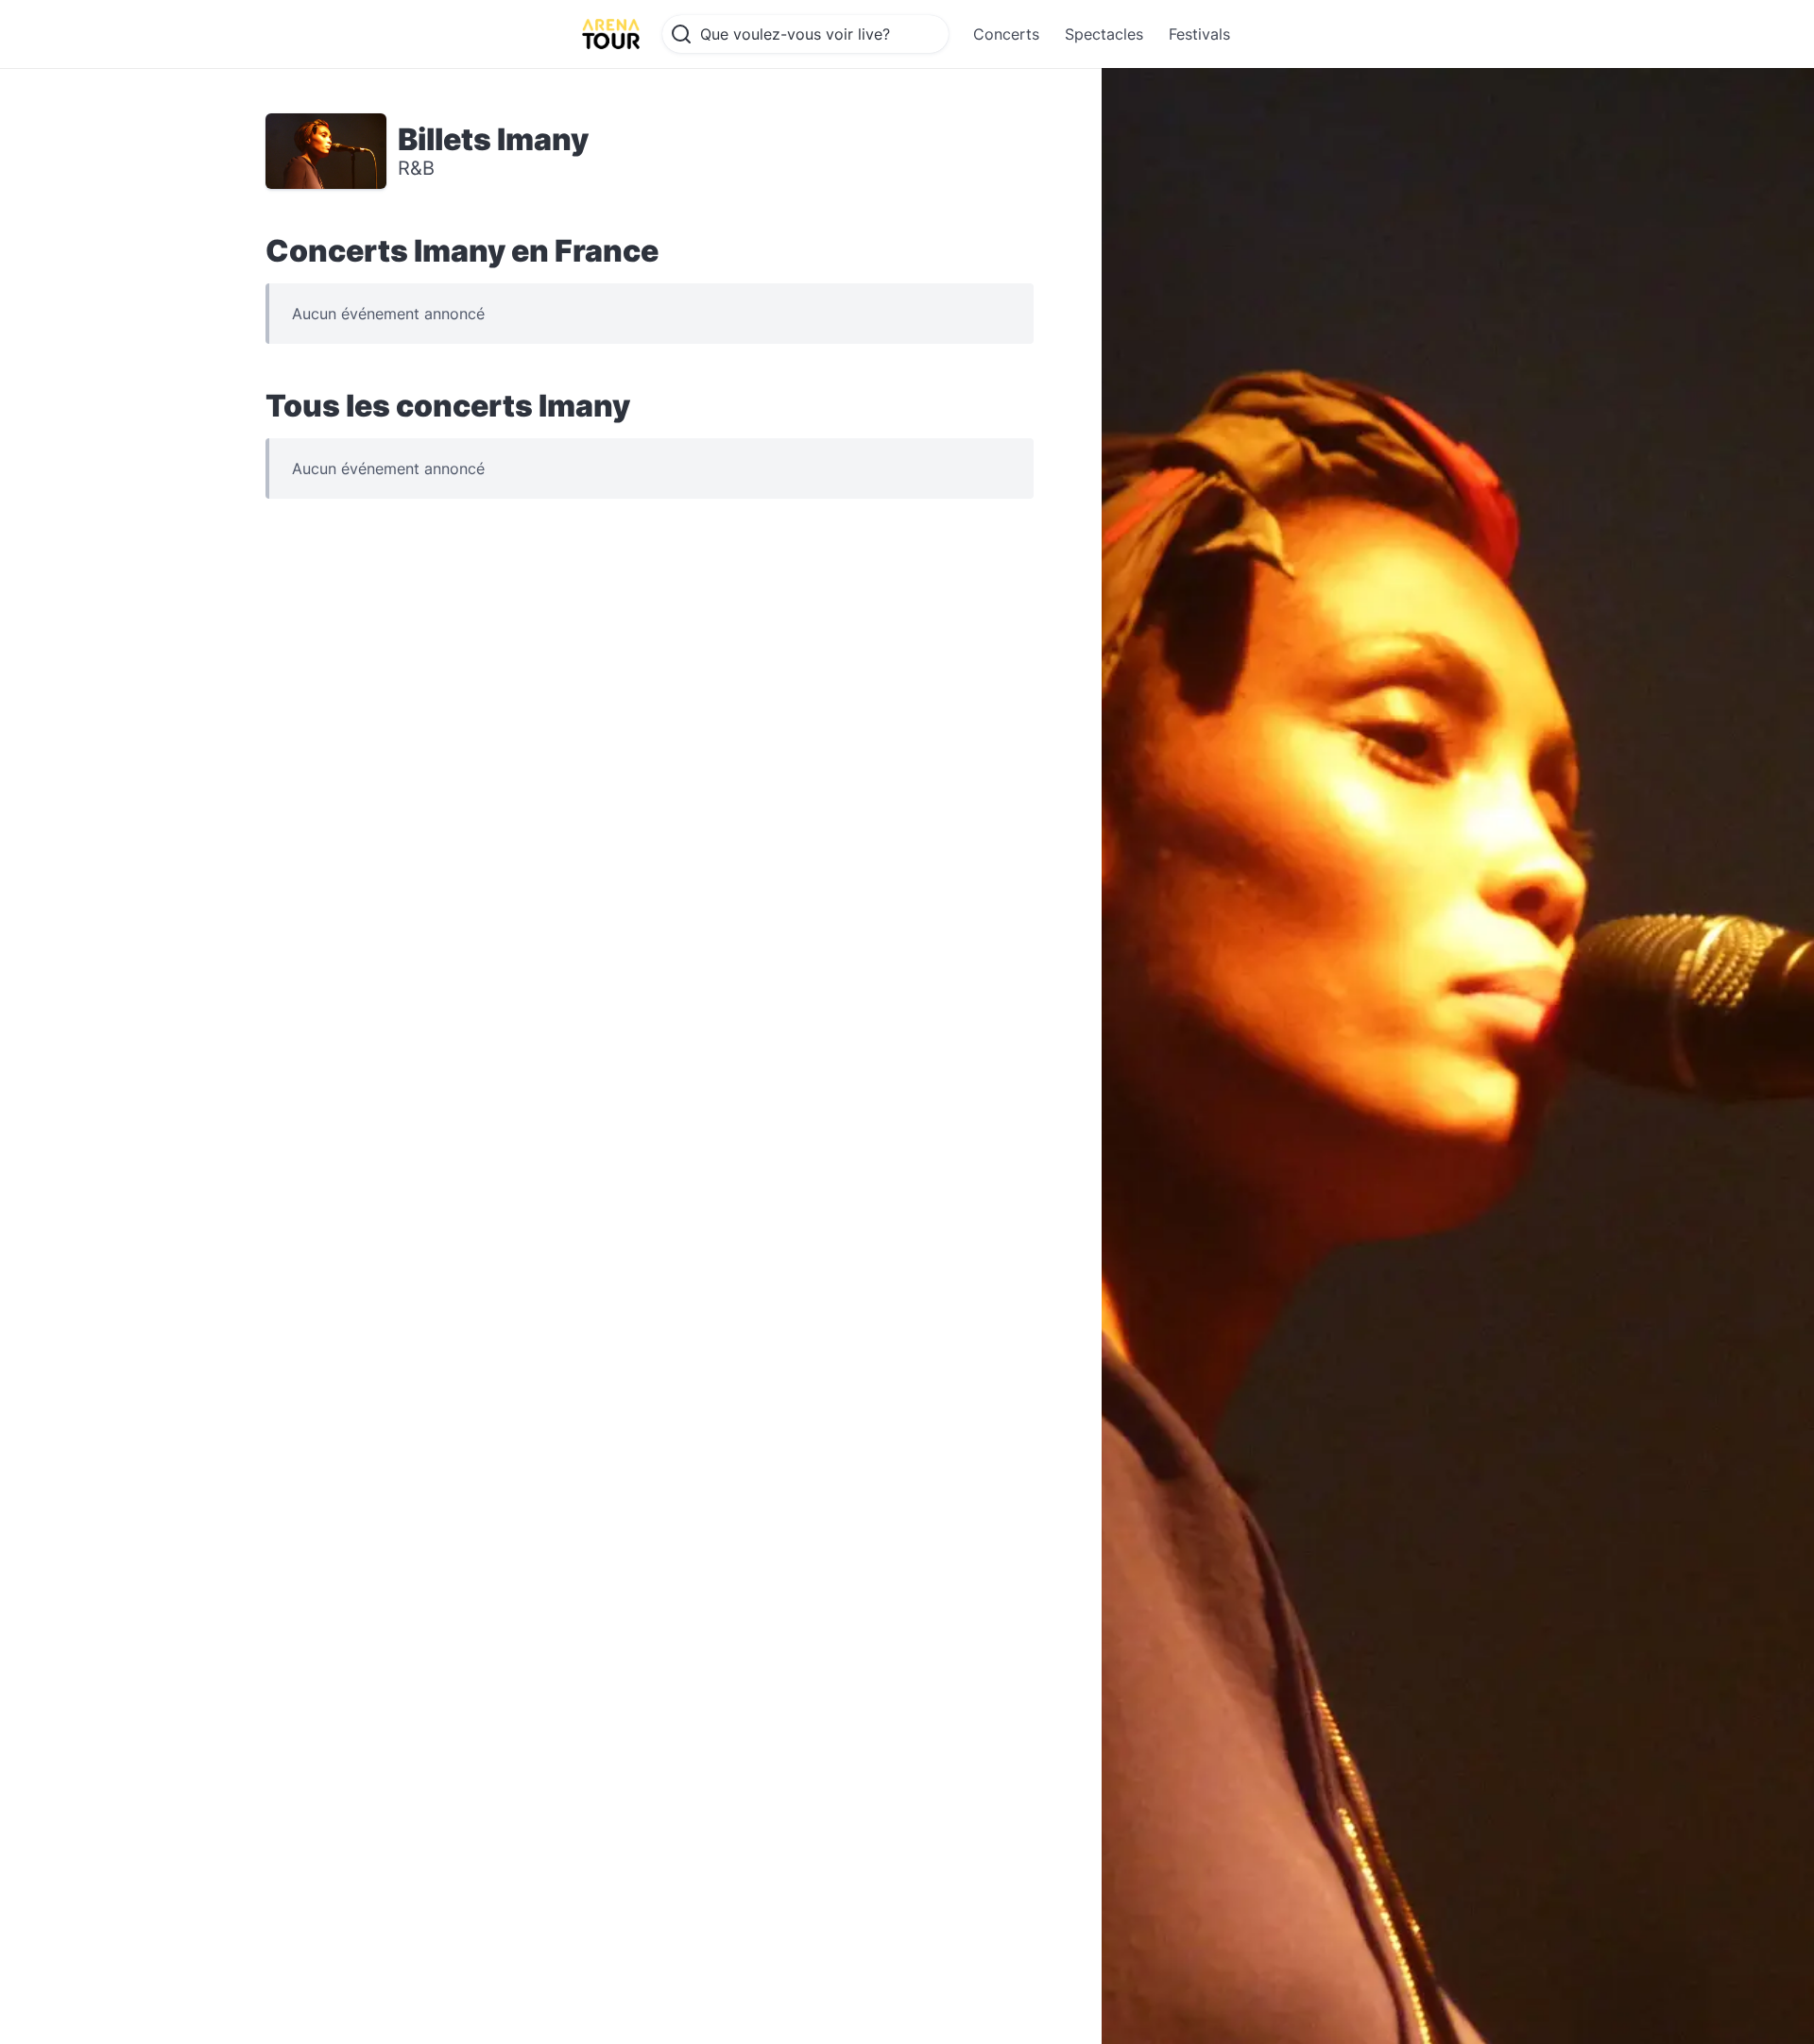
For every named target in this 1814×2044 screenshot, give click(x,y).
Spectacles (1104, 34)
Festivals (1199, 34)
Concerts (1006, 34)
